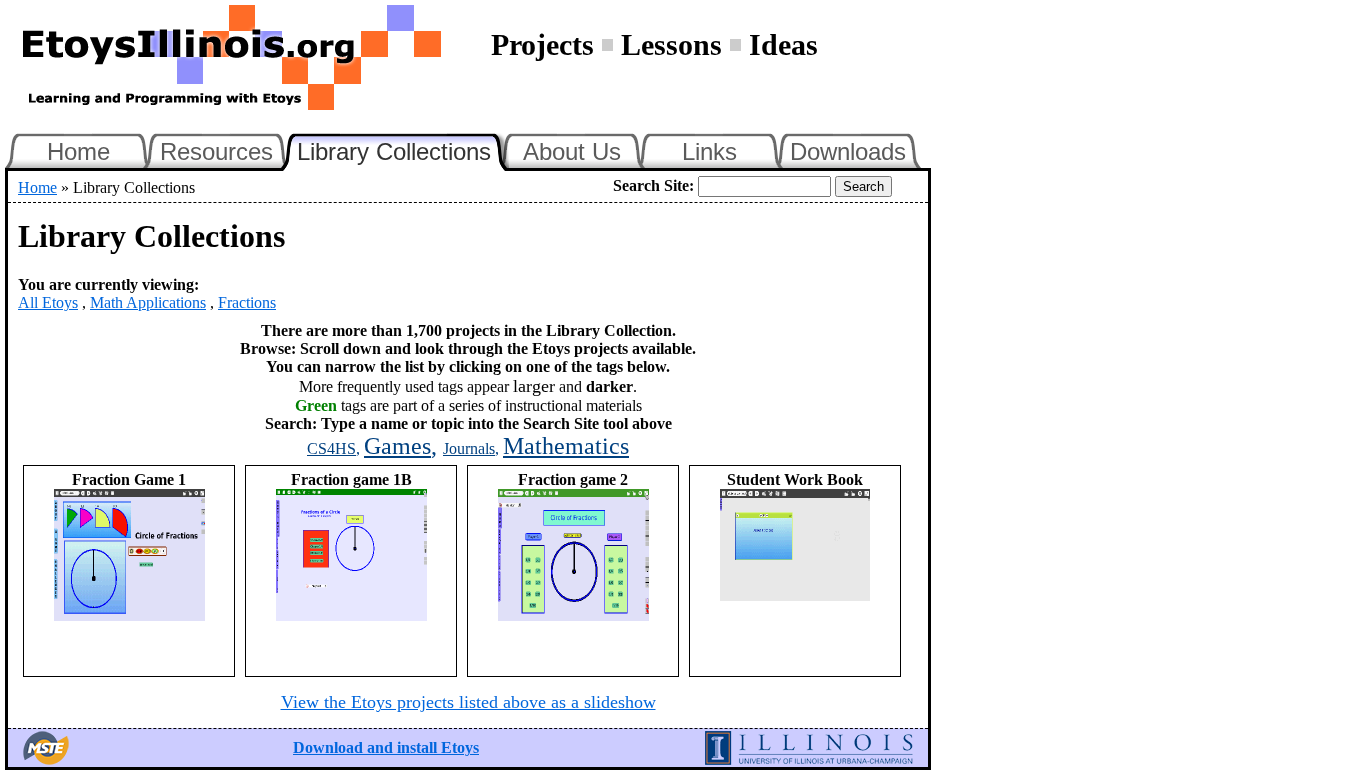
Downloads (848, 151)
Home (78, 151)
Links (709, 151)
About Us (572, 151)
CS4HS (331, 448)
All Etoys (48, 302)
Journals (469, 448)
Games (397, 446)
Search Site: (653, 185)
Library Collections (403, 149)
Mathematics (566, 446)
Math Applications (148, 302)
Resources (216, 151)
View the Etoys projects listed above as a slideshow (468, 702)
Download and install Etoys (386, 747)
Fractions (247, 302)
